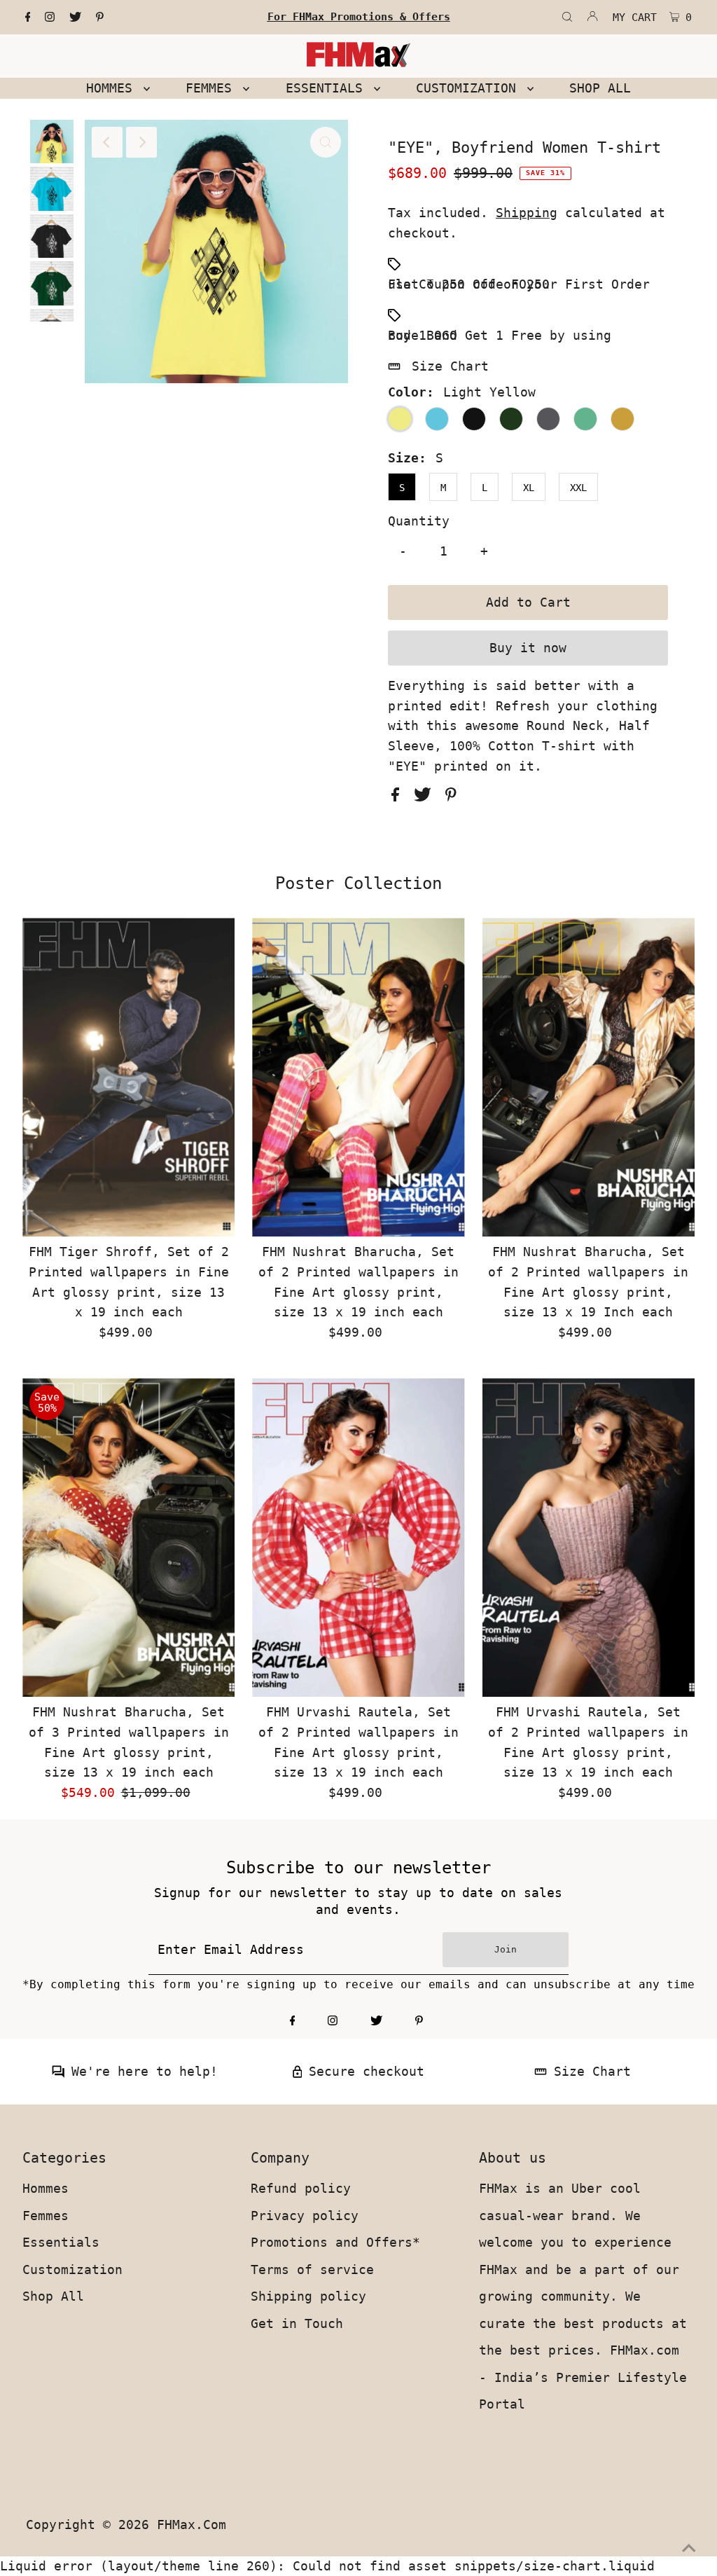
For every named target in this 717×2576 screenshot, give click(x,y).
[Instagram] (50, 18)
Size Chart (450, 366)
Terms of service (312, 2270)
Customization (72, 2270)
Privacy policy (305, 2216)
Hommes (46, 2188)
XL (529, 488)
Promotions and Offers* (335, 2242)
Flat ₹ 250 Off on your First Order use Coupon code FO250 (519, 284)
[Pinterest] (100, 18)
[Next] (141, 142)
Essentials (61, 2242)
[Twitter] (75, 18)
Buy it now (528, 648)
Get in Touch (297, 2323)
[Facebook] (28, 18)
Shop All (53, 2296)
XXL (578, 488)
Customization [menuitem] (470, 88)
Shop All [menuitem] (600, 88)
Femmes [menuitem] (213, 88)
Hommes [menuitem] (113, 88)
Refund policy (301, 2188)
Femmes (46, 2216)
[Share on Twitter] (426, 797)
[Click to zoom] (326, 142)
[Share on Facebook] (399, 797)
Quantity (419, 521)
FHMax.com (192, 2525)
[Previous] (107, 142)
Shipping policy (308, 2296)
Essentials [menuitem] (328, 88)
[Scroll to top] (689, 2548)
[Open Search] (567, 18)
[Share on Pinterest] (451, 797)
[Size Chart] (541, 2073)
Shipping (527, 213)
